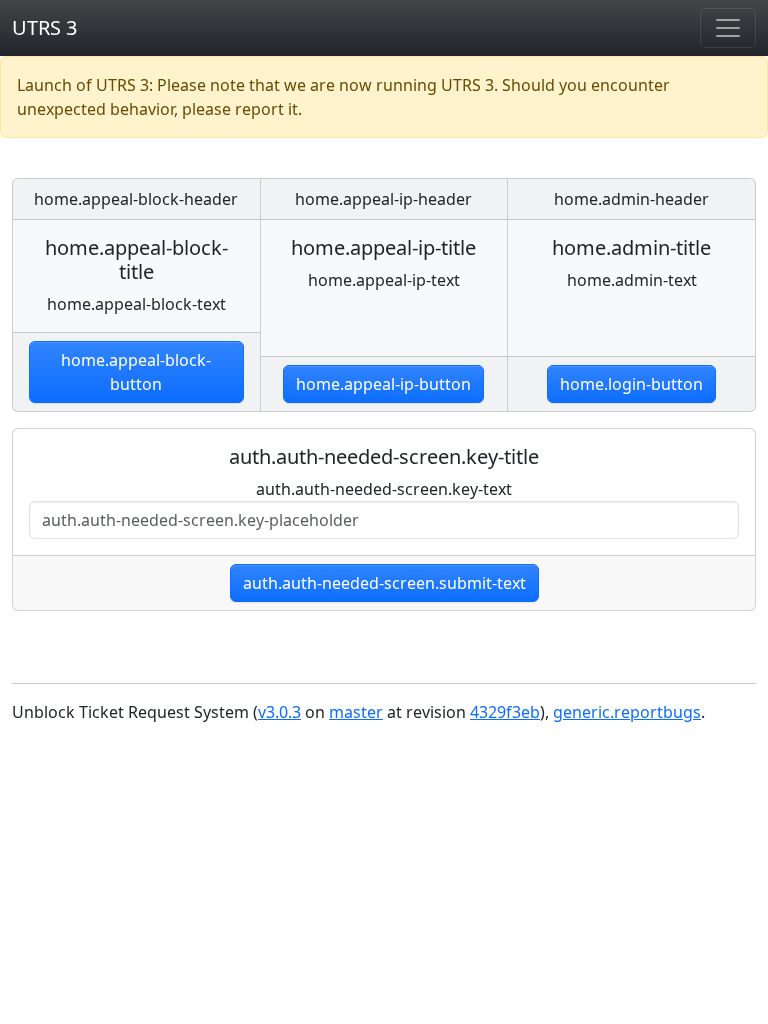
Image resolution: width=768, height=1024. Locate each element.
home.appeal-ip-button (383, 384)
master (356, 712)
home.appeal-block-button (136, 372)
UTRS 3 (44, 27)
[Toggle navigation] (728, 28)
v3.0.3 (279, 712)
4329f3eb (505, 712)
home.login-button (631, 384)
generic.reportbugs (627, 712)
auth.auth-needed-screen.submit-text (384, 583)
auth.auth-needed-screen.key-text (384, 489)
